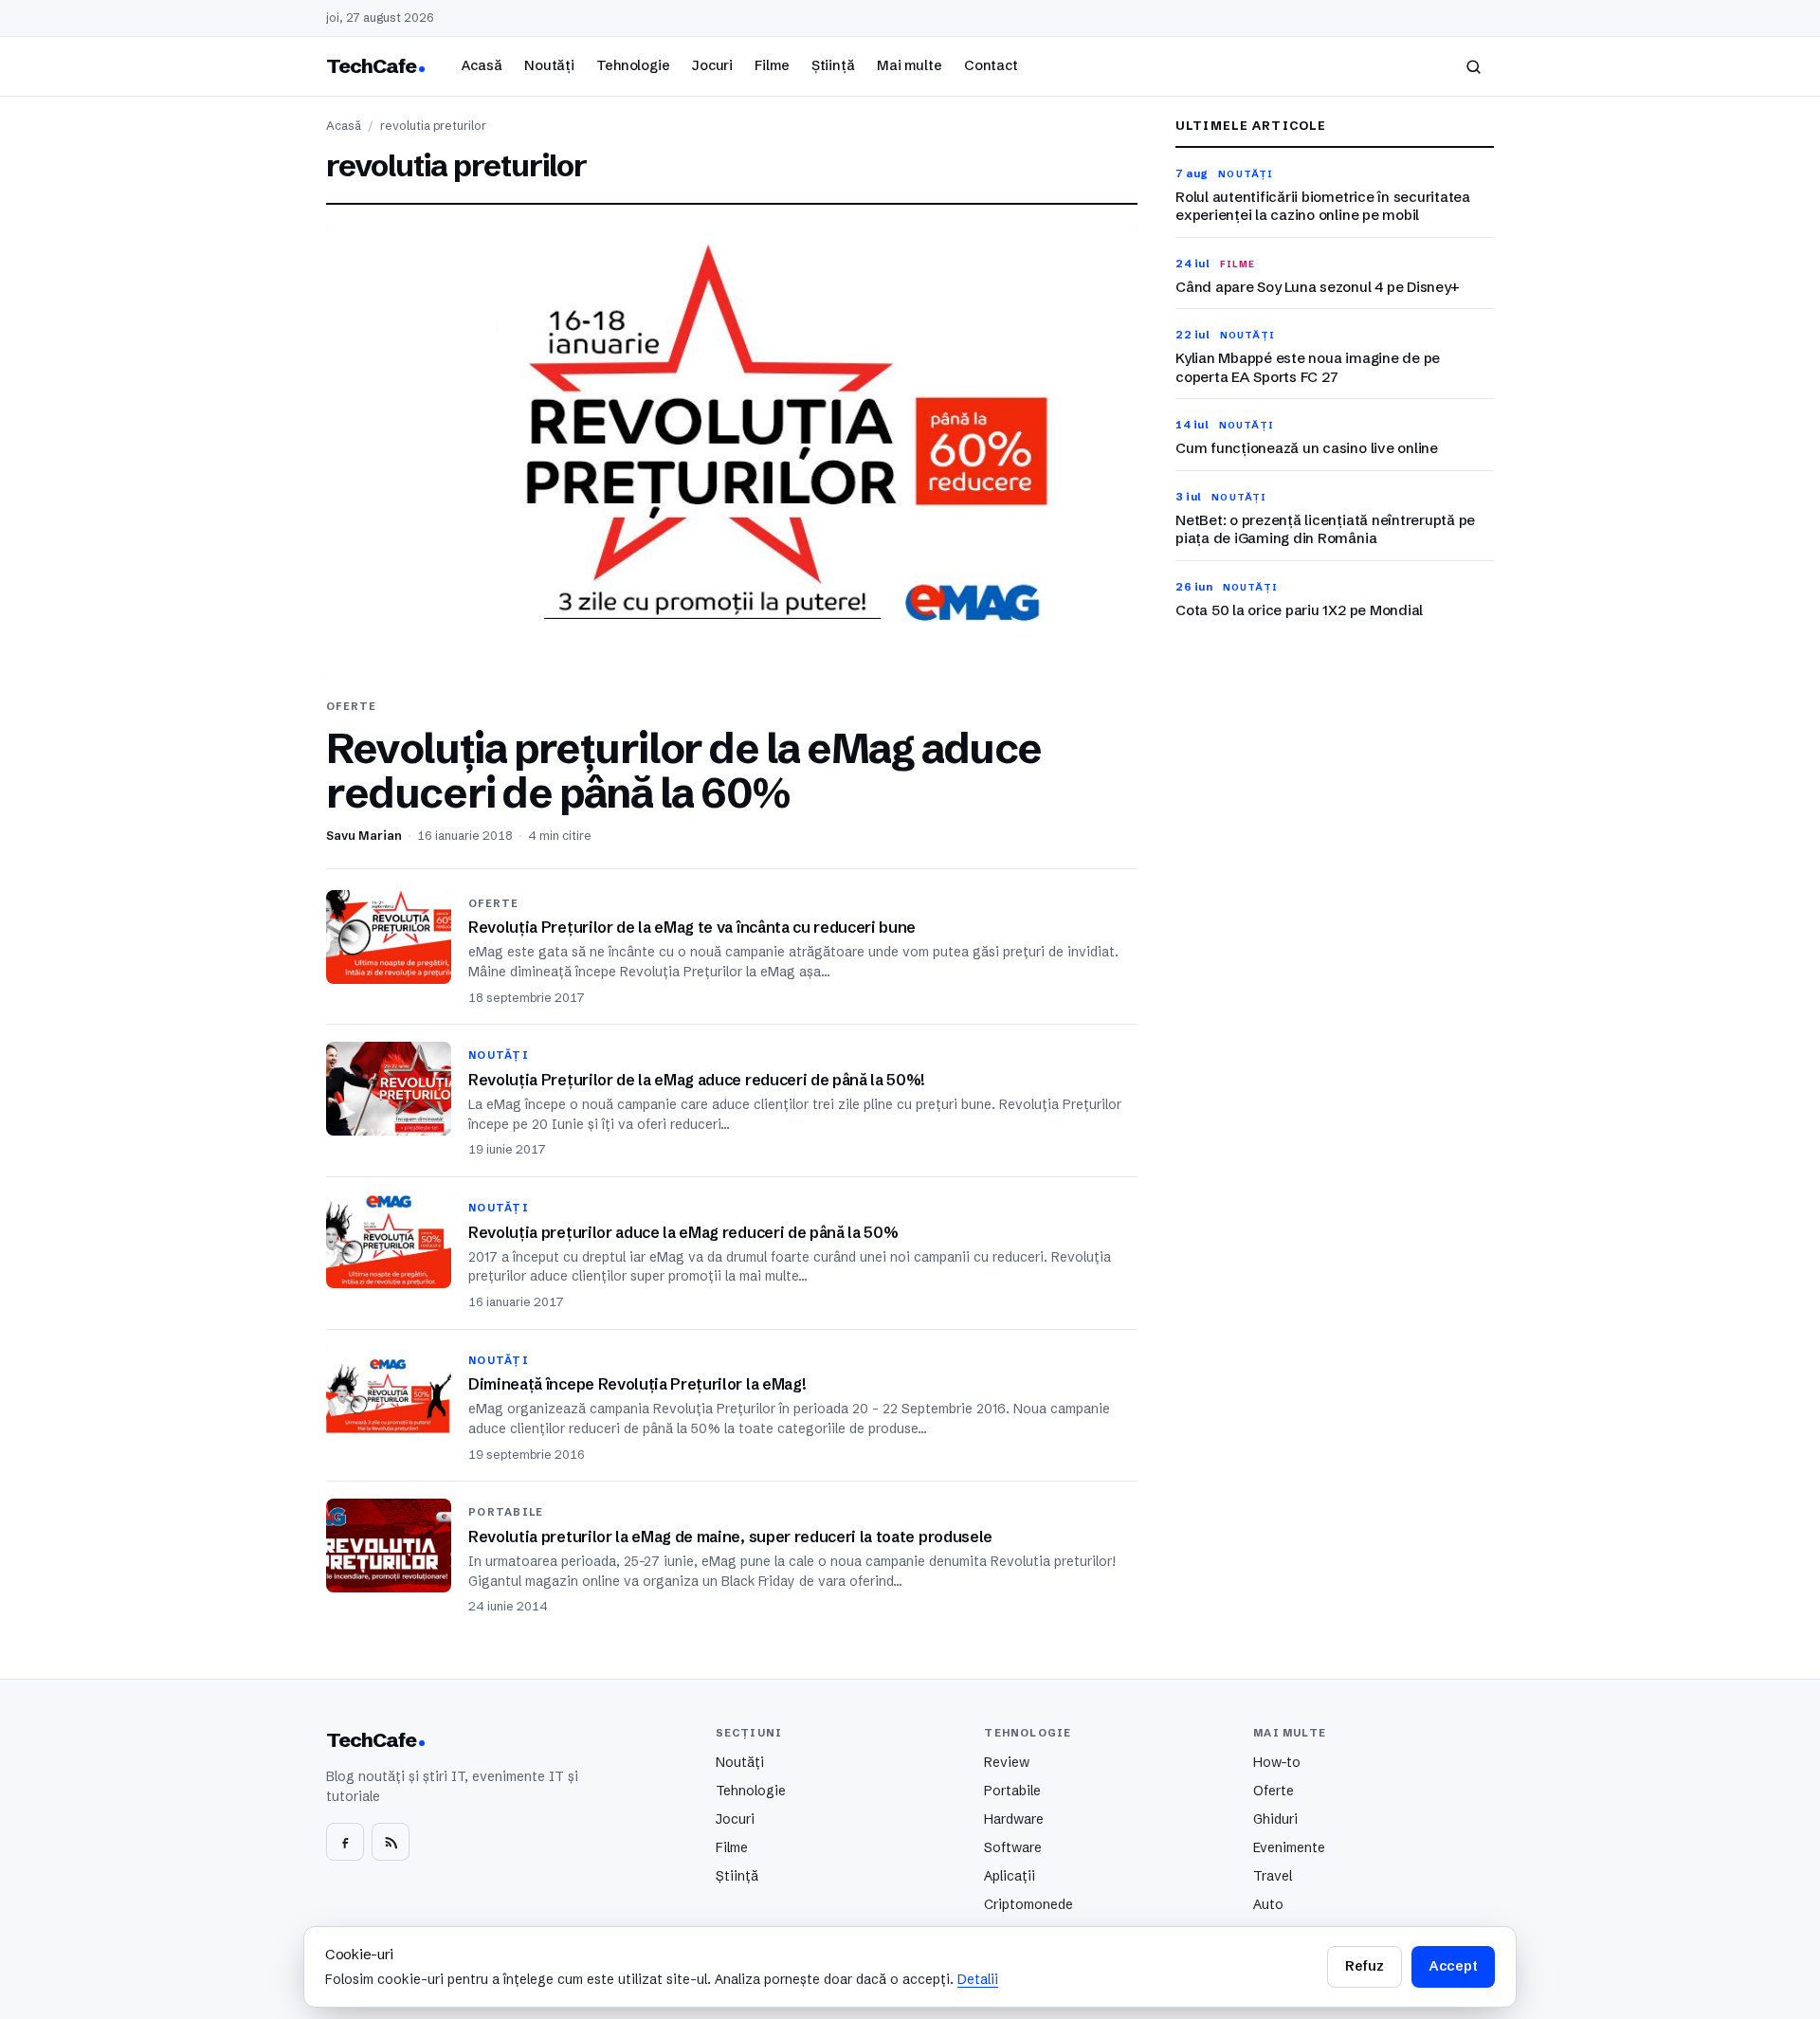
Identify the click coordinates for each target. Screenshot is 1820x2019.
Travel (1273, 1876)
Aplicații (1010, 1876)
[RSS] (391, 1842)
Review (1007, 1762)
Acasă (482, 65)
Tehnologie (633, 65)
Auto (1268, 1904)
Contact (991, 65)
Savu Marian (364, 836)
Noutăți (549, 65)
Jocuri (712, 65)
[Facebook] (345, 1842)
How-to (1277, 1762)
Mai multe (910, 65)
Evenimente (1289, 1847)
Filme (772, 65)
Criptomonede (1028, 1904)
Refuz (1364, 1966)
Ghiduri (1275, 1819)
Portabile (1012, 1791)
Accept (1453, 1966)
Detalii (978, 1979)
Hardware (1014, 1819)
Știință (833, 65)
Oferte (1274, 1791)
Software (1013, 1847)
